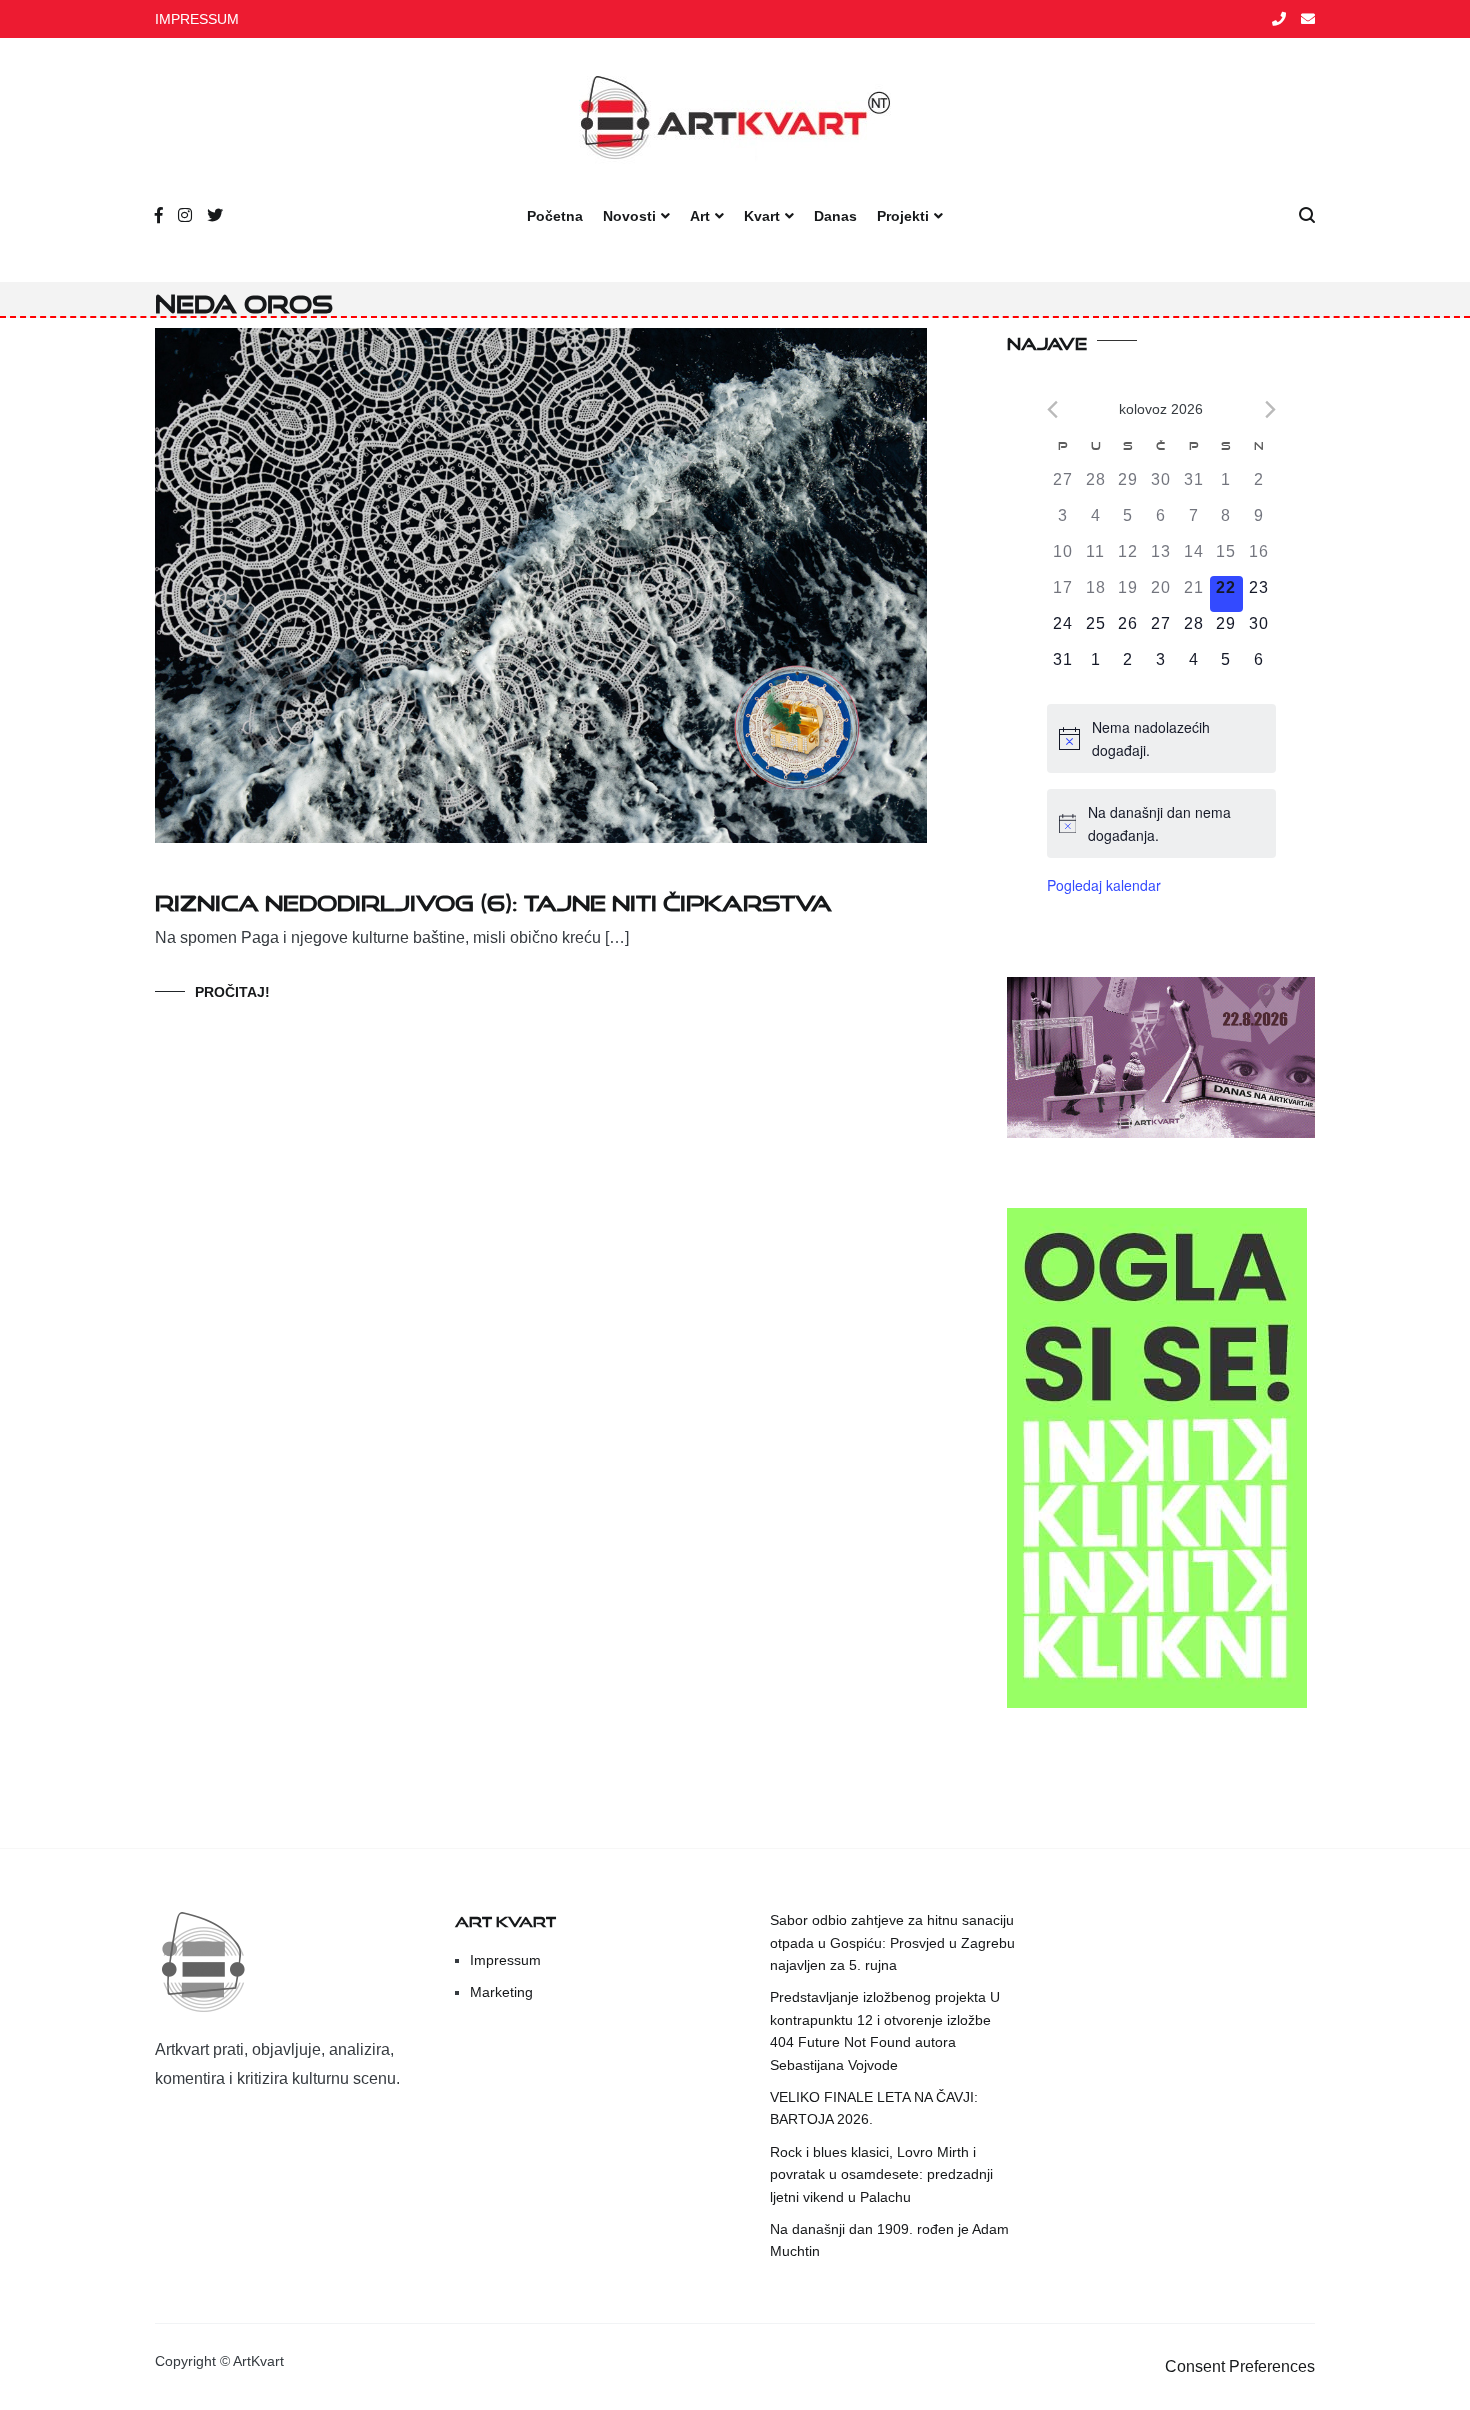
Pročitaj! (232, 992)
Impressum (505, 1960)
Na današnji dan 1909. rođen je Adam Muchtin (889, 2240)
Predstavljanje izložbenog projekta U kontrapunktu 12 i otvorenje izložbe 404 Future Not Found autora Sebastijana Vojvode (885, 2030)
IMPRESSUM (197, 19)
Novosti (629, 216)
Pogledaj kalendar (1104, 885)
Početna (555, 216)
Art (700, 216)
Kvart (762, 216)
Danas (835, 216)
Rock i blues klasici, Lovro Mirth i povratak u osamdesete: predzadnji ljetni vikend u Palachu (881, 2174)
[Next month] (1270, 409)
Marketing (501, 1992)
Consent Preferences (1240, 2366)
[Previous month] (1052, 409)
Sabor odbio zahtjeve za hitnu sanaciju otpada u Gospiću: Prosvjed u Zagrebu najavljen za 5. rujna (892, 1942)
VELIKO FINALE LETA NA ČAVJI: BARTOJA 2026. (874, 2108)
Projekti (903, 216)
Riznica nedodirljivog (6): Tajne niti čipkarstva (493, 898)
